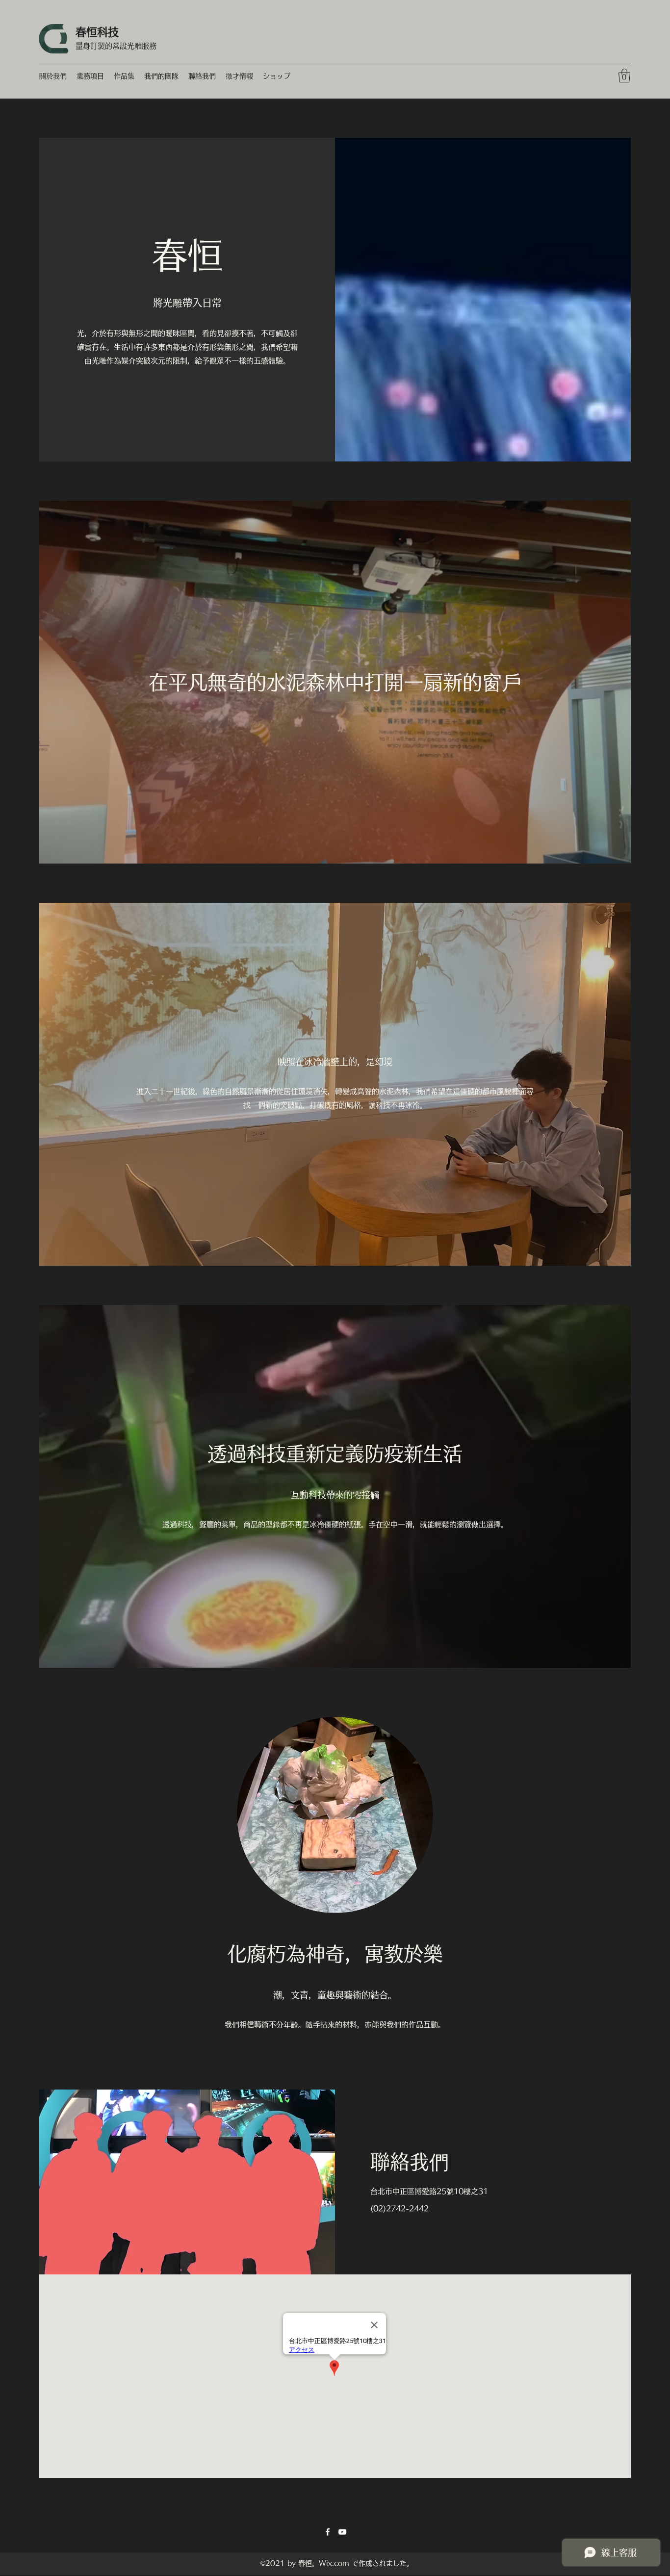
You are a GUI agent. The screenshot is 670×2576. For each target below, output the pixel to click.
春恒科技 (97, 32)
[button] (624, 76)
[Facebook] (328, 2532)
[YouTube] (342, 2532)
